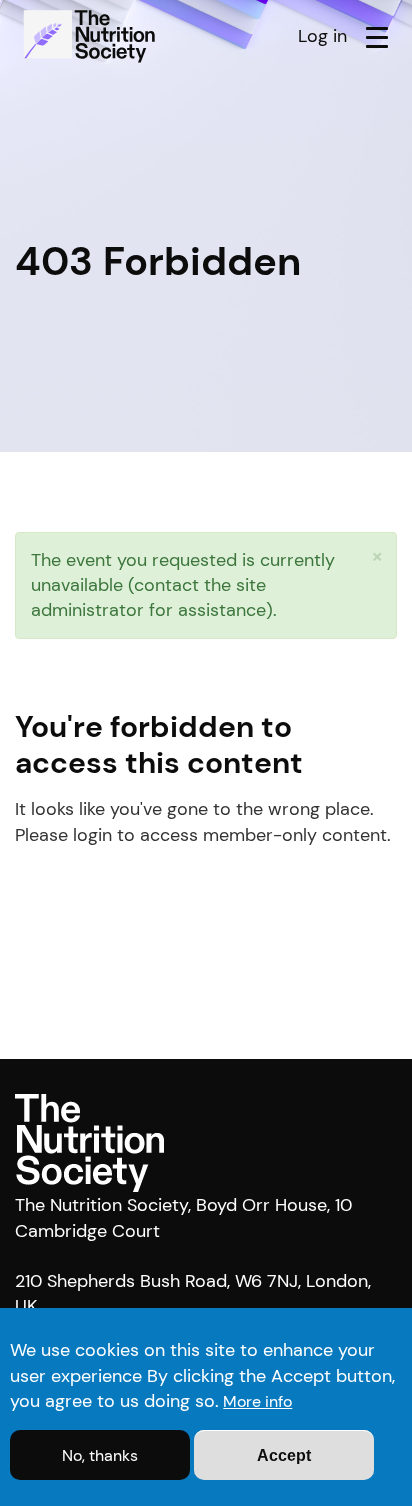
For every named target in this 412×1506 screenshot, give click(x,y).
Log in (322, 36)
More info (257, 1401)
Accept (284, 1455)
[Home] (92, 36)
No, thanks (100, 1455)
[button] (377, 556)
